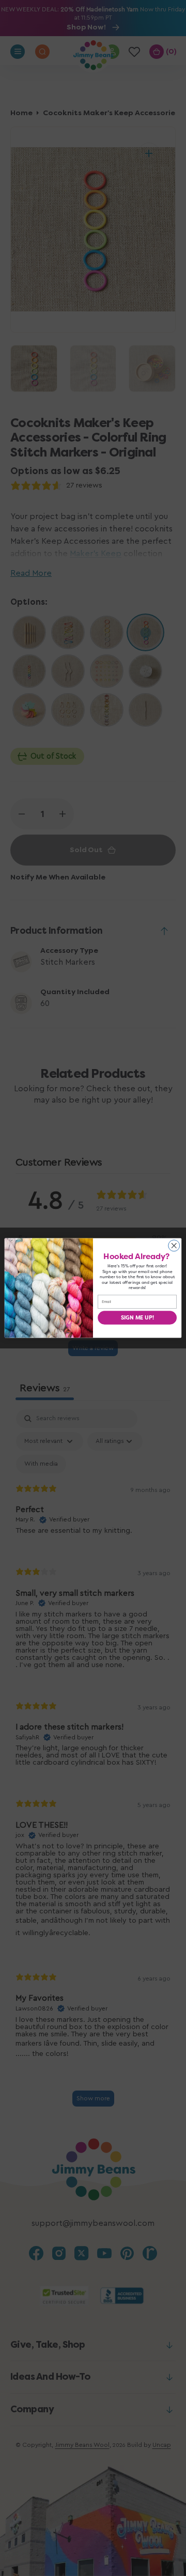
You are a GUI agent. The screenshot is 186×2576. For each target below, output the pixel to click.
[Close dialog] (174, 1246)
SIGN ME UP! (137, 1317)
